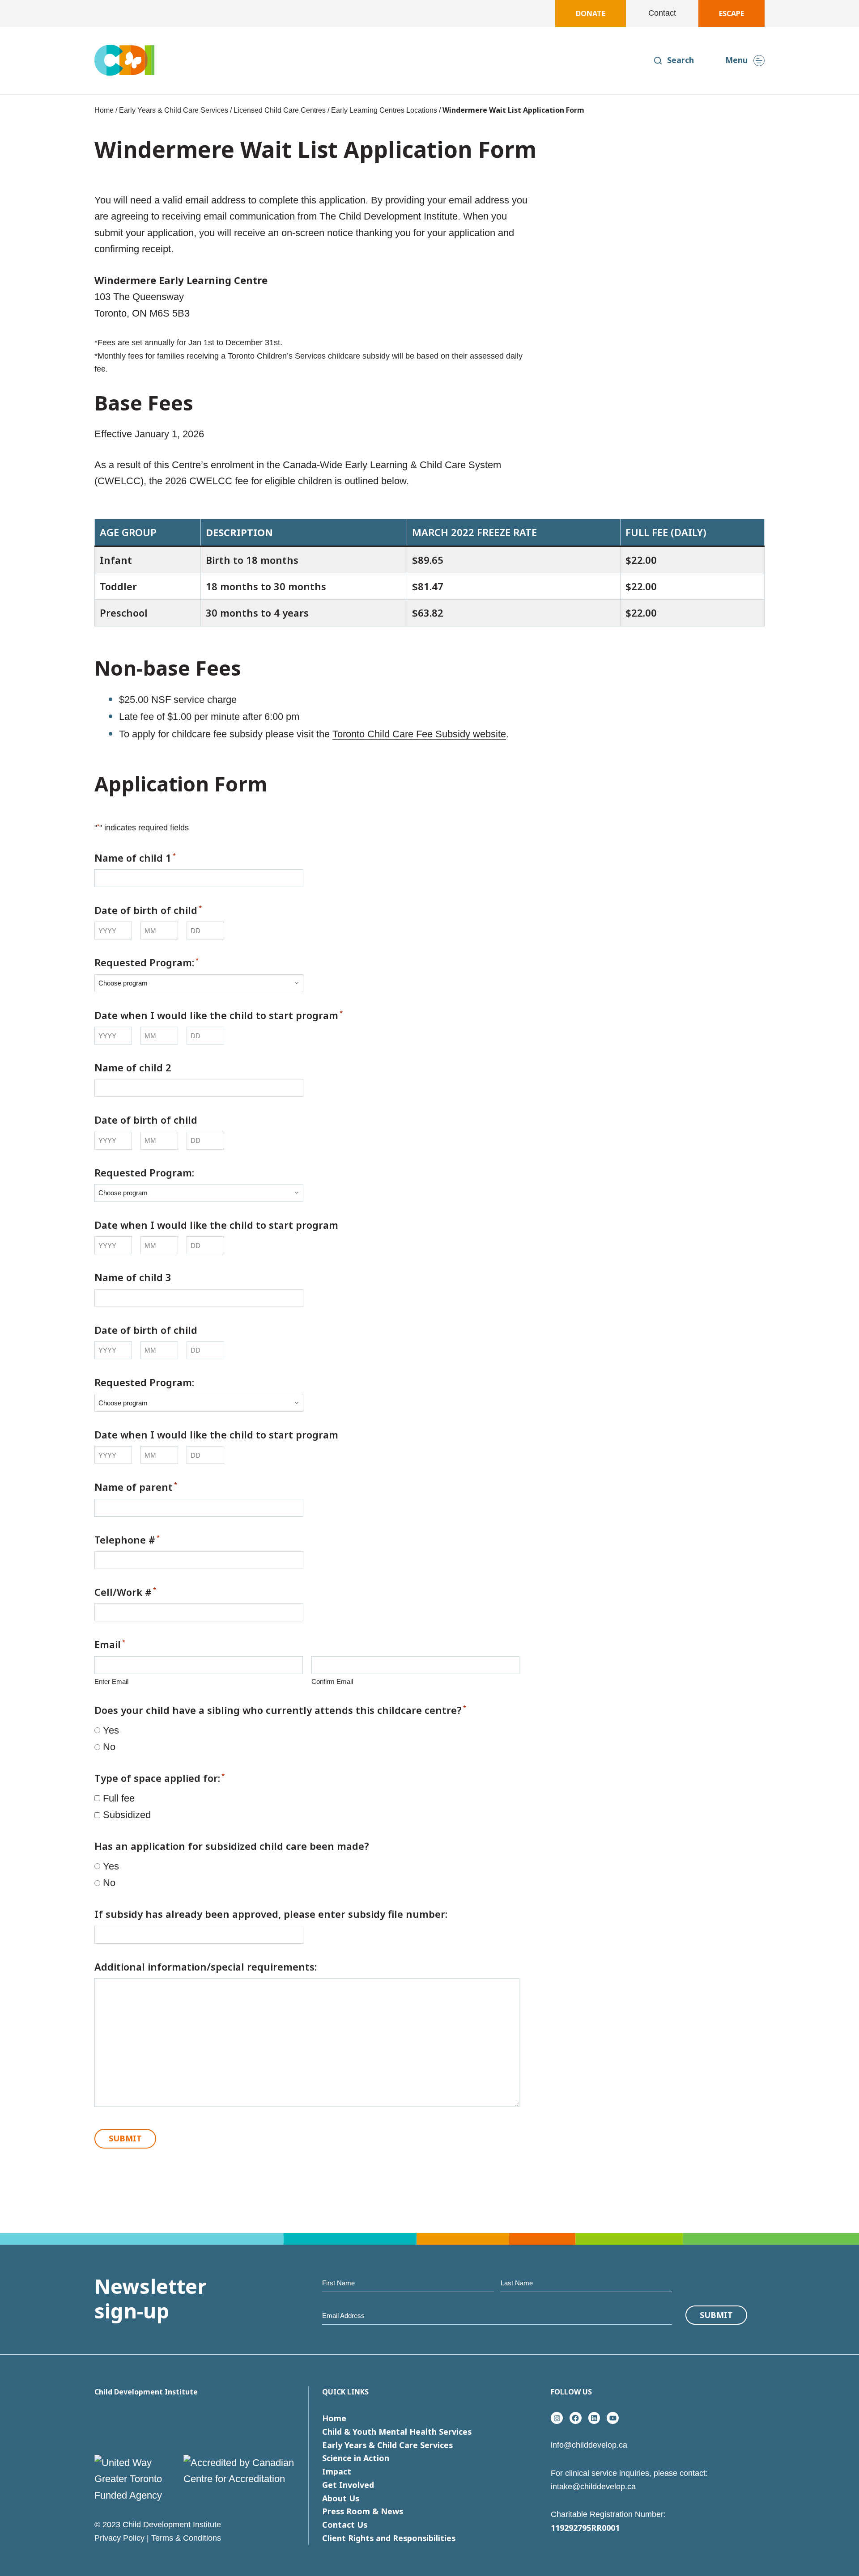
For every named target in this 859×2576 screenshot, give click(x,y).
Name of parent (136, 1487)
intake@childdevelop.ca (593, 2487)
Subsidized (127, 1815)
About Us (341, 2498)
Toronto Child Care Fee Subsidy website (419, 734)
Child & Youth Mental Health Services (397, 2432)
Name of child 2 (133, 1067)
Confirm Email (332, 1681)
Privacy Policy (119, 2538)
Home (104, 110)
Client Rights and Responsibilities (389, 2538)
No (109, 1747)
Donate (591, 13)
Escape (731, 13)
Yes (111, 1730)
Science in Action (356, 2458)
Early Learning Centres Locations (384, 110)
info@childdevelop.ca (589, 2445)
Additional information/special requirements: (206, 1967)
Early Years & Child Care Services (174, 110)
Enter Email (111, 1681)
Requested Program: (147, 962)
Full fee (119, 1798)
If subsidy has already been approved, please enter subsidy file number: (271, 1914)
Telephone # (127, 1540)
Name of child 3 (133, 1277)
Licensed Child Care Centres (280, 110)
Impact (337, 2471)
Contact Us (345, 2525)
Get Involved (348, 2485)
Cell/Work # (125, 1592)
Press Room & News (363, 2511)
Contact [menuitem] (662, 13)
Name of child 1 (135, 858)
